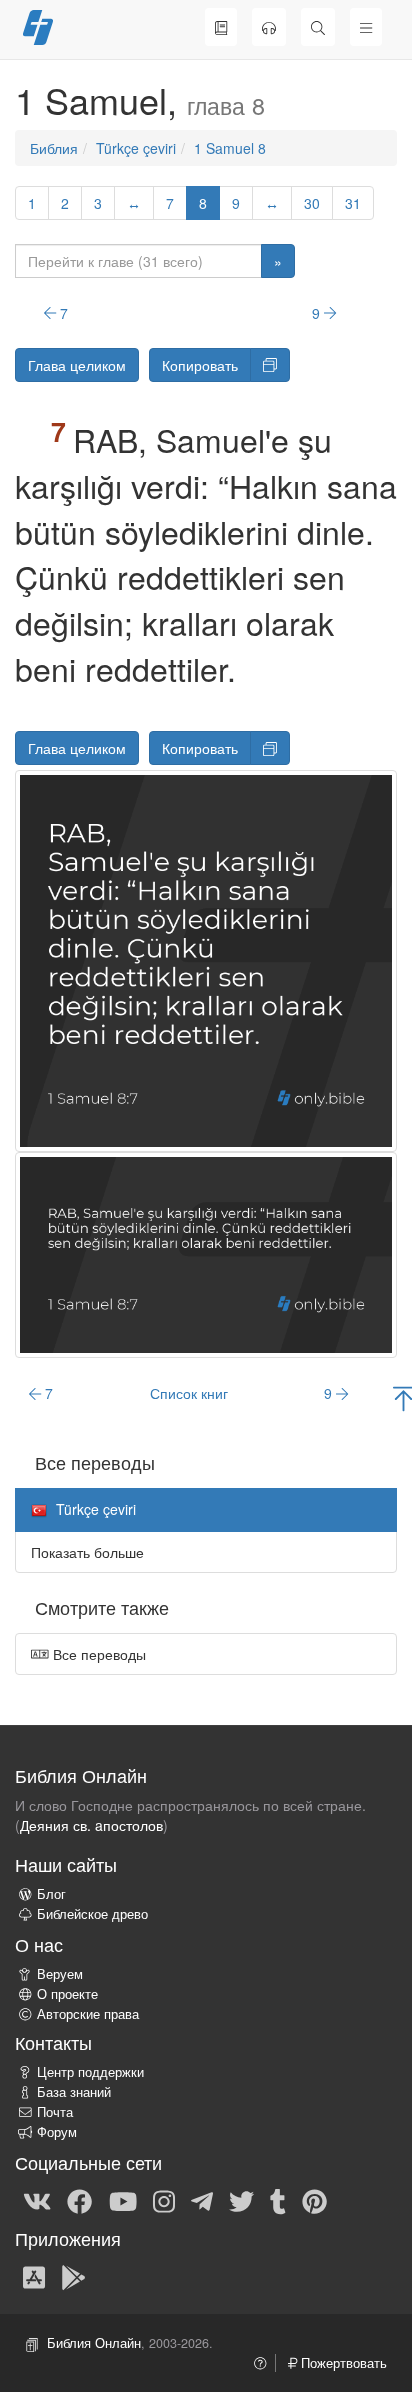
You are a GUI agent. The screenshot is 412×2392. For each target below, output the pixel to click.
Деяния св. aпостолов (91, 1825)
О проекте (67, 1994)
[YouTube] (123, 2201)
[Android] (73, 2276)
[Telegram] (202, 2201)
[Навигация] (366, 27)
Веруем (60, 1974)
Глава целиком (77, 365)
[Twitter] (241, 2201)
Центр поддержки (90, 2072)
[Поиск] (318, 27)
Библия (54, 148)
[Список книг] (221, 27)
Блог (51, 1894)
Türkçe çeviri (136, 148)
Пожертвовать (342, 2363)
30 (312, 203)
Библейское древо (92, 1914)
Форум (57, 2132)
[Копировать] (270, 365)
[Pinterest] (314, 2201)
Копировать (200, 365)
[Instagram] (164, 2201)
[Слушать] (269, 27)
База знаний (74, 2092)
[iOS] (34, 2276)
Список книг (189, 1393)
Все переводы (97, 1654)
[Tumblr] (278, 2201)
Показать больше (87, 1552)
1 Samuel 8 (230, 148)
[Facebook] (79, 2201)
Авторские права (88, 2014)
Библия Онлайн (94, 2343)
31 (353, 203)
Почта (55, 2112)
